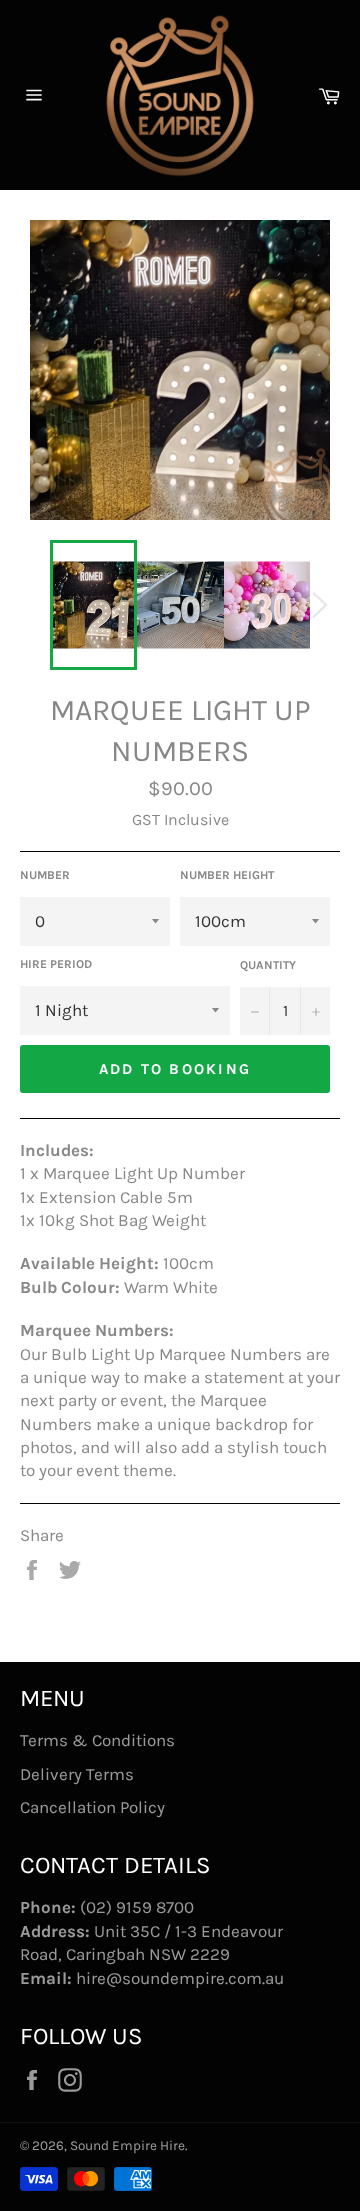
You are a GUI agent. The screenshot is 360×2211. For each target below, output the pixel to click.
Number (45, 875)
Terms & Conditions (97, 1740)
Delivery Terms (77, 1774)
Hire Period (56, 964)
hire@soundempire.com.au (180, 1978)
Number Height (227, 875)
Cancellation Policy (92, 1807)
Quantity (268, 965)
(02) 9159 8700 (137, 1907)
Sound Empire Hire (127, 2145)
